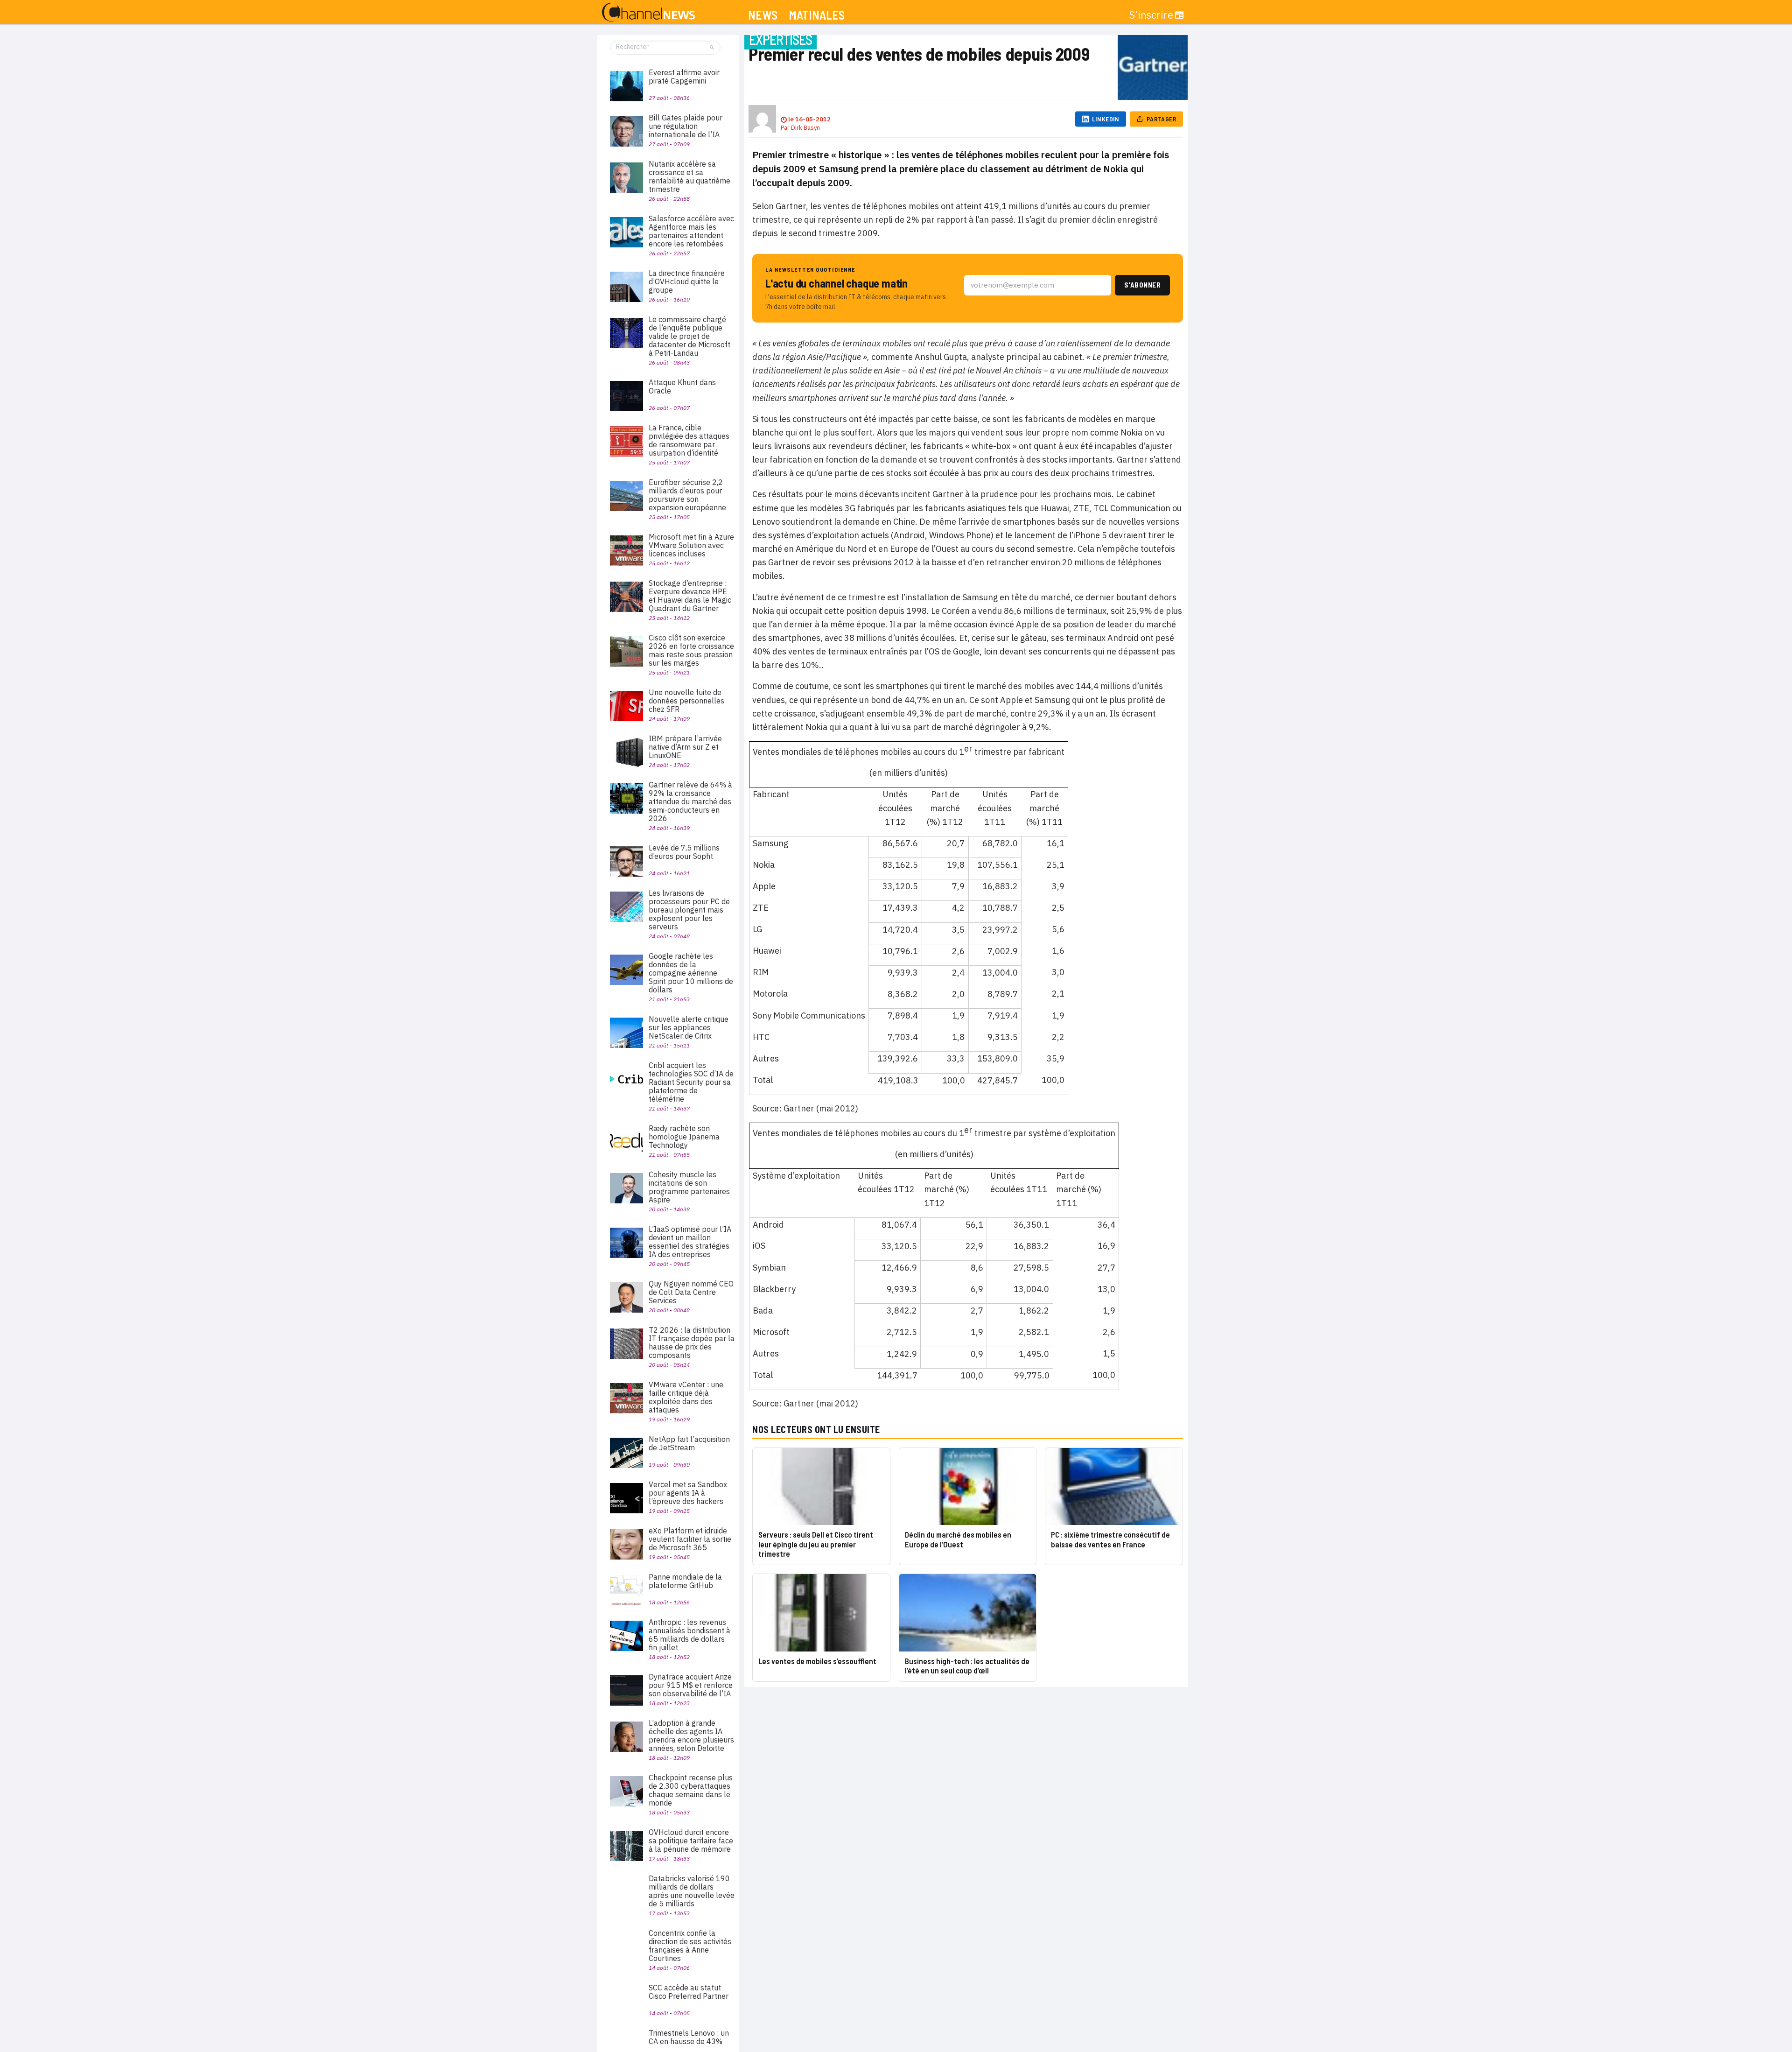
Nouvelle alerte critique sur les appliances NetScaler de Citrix (689, 1027)
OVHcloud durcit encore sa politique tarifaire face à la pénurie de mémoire (691, 1841)
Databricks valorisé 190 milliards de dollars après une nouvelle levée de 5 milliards (692, 1891)
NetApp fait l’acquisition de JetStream (689, 1443)
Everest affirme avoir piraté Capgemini (684, 77)
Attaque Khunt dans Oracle (682, 387)
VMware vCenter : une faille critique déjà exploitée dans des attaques (686, 1397)
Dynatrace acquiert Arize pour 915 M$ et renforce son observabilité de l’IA (691, 1685)
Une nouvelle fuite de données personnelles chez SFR (686, 701)
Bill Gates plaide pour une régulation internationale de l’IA (686, 126)
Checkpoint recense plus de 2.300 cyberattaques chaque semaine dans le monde (691, 1790)
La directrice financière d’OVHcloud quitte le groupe (687, 281)
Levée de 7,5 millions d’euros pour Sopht (684, 852)
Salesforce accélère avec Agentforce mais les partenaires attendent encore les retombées (691, 231)
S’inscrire (1151, 15)
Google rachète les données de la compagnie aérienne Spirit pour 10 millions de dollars (691, 973)
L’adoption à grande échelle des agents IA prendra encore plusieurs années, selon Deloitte (691, 1736)
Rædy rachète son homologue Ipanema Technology (684, 1137)
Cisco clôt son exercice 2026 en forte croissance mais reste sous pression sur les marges (691, 650)
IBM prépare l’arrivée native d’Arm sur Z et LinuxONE (685, 747)
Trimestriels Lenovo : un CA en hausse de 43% (689, 2037)
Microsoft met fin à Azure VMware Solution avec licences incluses (691, 545)
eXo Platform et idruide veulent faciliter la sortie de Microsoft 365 (690, 1539)
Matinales (817, 15)
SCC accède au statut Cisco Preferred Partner (689, 1992)
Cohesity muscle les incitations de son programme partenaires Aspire (689, 1187)
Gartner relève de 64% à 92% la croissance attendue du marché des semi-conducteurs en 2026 (690, 801)
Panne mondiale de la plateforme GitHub (685, 1581)
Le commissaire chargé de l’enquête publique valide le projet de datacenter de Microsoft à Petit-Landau (689, 336)
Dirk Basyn (805, 128)
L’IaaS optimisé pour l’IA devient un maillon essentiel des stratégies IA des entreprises (690, 1242)
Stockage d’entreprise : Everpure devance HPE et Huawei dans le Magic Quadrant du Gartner (690, 596)
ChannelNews (648, 13)
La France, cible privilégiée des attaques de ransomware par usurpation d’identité (689, 440)
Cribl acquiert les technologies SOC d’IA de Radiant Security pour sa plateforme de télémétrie (691, 1082)
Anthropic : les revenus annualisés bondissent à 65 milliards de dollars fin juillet (689, 1635)
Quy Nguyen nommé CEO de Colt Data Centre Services (691, 1292)
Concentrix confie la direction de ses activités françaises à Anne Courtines (690, 1946)
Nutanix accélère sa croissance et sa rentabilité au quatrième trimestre (689, 176)
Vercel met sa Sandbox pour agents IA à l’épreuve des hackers (688, 1493)
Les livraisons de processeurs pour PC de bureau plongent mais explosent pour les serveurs (689, 910)
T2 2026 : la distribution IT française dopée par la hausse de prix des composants (692, 1342)
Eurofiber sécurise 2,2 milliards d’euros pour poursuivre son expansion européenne (687, 495)
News (763, 15)
